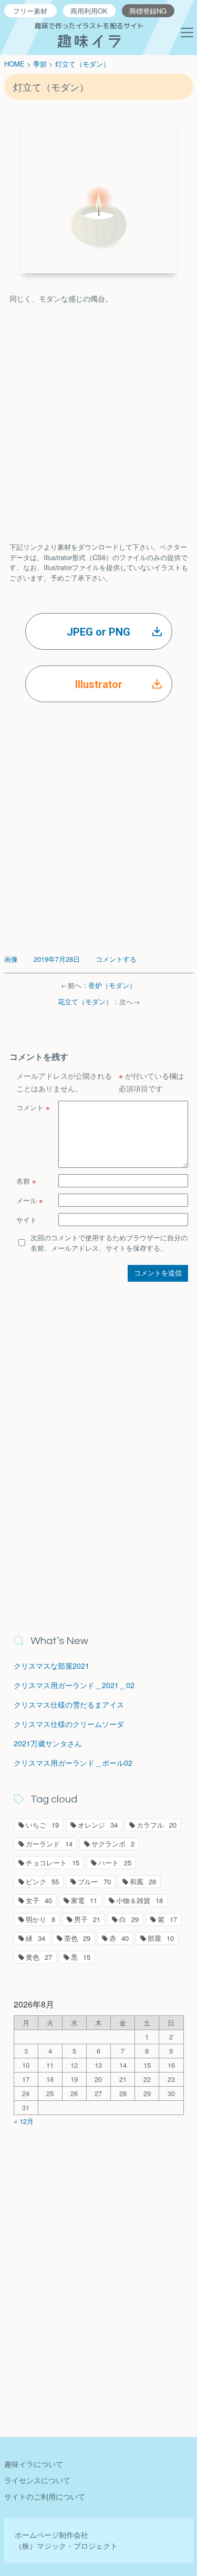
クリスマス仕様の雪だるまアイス (69, 1704)
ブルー (94, 1881)
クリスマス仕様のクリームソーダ (69, 1724)
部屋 (161, 1938)
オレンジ (98, 1825)
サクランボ (113, 1844)
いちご (42, 1825)
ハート (115, 1863)
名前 (26, 1181)
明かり (40, 1919)
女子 (39, 1900)
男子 (87, 1919)
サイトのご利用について (45, 2496)
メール (30, 1200)
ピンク (42, 1881)
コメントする (116, 959)
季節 (40, 64)
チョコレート (53, 1863)
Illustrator (99, 684)
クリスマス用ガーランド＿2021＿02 (74, 1685)
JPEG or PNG (98, 632)
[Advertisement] (98, 413)
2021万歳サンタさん (48, 1743)
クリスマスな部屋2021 (51, 1666)
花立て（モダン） (85, 1001)
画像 (11, 959)
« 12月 (24, 2121)
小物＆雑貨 (139, 1900)
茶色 (77, 1938)
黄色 (39, 1957)
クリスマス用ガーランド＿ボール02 (73, 1763)
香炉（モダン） (112, 985)
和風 (143, 1881)
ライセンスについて (37, 2480)
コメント (33, 1107)
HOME (14, 64)
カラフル (157, 1825)
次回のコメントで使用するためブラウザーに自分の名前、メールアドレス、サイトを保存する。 (109, 1243)
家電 (84, 1900)
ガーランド (49, 1844)
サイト (27, 1220)
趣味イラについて (34, 2464)
